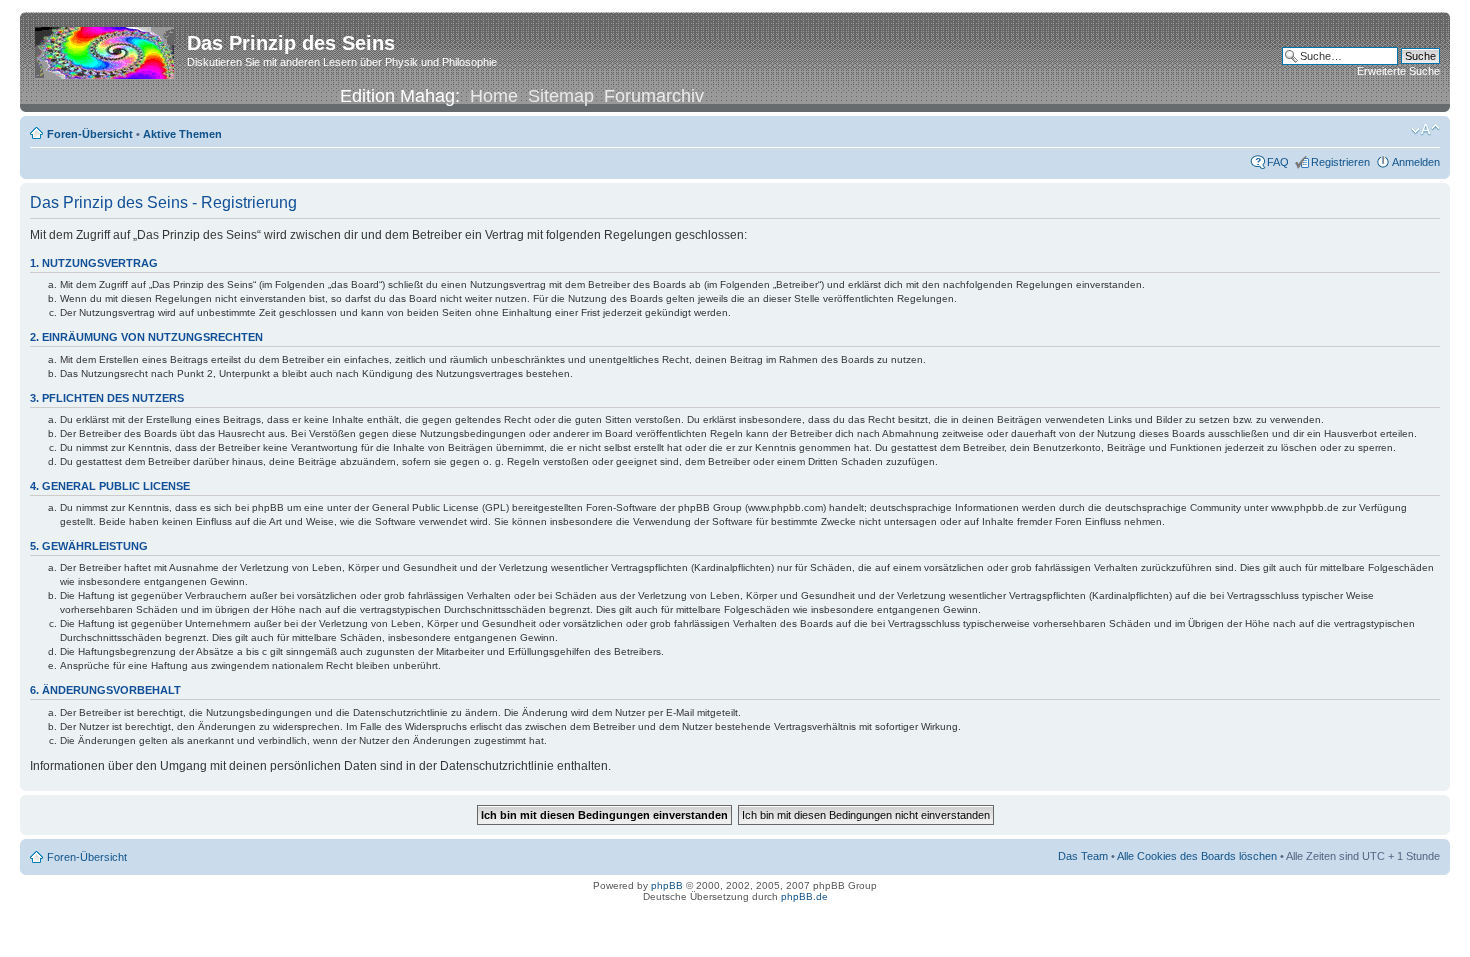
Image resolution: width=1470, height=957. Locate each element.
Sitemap (561, 96)
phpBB (667, 885)
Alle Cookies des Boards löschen (1197, 856)
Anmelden (1416, 162)
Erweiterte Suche (1398, 71)
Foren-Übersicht (90, 134)
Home (494, 96)
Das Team (1083, 856)
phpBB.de (804, 896)
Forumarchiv (654, 96)
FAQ (1278, 162)
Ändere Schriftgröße (1425, 130)
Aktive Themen (182, 134)
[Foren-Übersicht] (106, 49)
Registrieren (1340, 162)
